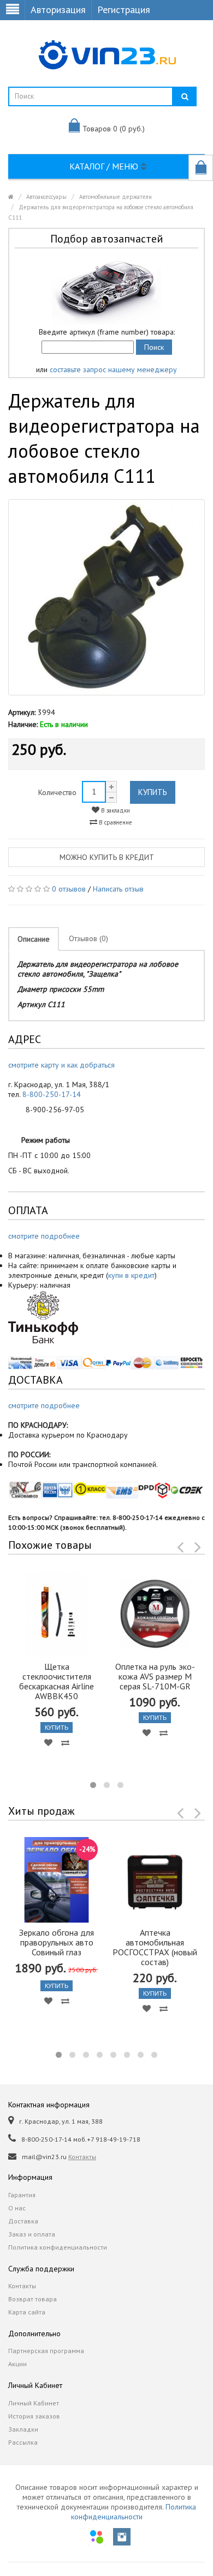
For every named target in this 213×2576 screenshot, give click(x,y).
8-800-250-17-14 (52, 1094)
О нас (17, 2208)
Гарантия (22, 2195)
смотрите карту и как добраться (61, 1065)
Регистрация (124, 10)
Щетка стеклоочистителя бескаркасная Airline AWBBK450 (57, 1681)
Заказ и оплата (32, 2234)
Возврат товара (32, 2299)
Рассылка (23, 2442)
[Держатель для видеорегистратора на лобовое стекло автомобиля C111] (106, 597)
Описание (34, 939)
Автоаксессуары (46, 197)
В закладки (115, 810)
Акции (17, 2364)
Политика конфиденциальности (58, 2247)
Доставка (23, 2221)
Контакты (82, 2157)
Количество (57, 792)
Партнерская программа (46, 2351)
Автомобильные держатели (116, 197)
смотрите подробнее (44, 1236)
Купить (153, 792)
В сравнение (115, 822)
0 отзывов (69, 889)
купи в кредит (131, 1275)
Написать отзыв (118, 889)
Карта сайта (27, 2312)
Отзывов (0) (88, 938)
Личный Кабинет (34, 2403)
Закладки (23, 2429)
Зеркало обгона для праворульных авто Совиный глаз (57, 1942)
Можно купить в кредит (107, 857)
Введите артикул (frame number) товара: (107, 332)
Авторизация (58, 10)
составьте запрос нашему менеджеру (113, 369)
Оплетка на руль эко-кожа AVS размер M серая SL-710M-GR (155, 1676)
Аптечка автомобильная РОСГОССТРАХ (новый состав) (155, 1947)
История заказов (34, 2416)
